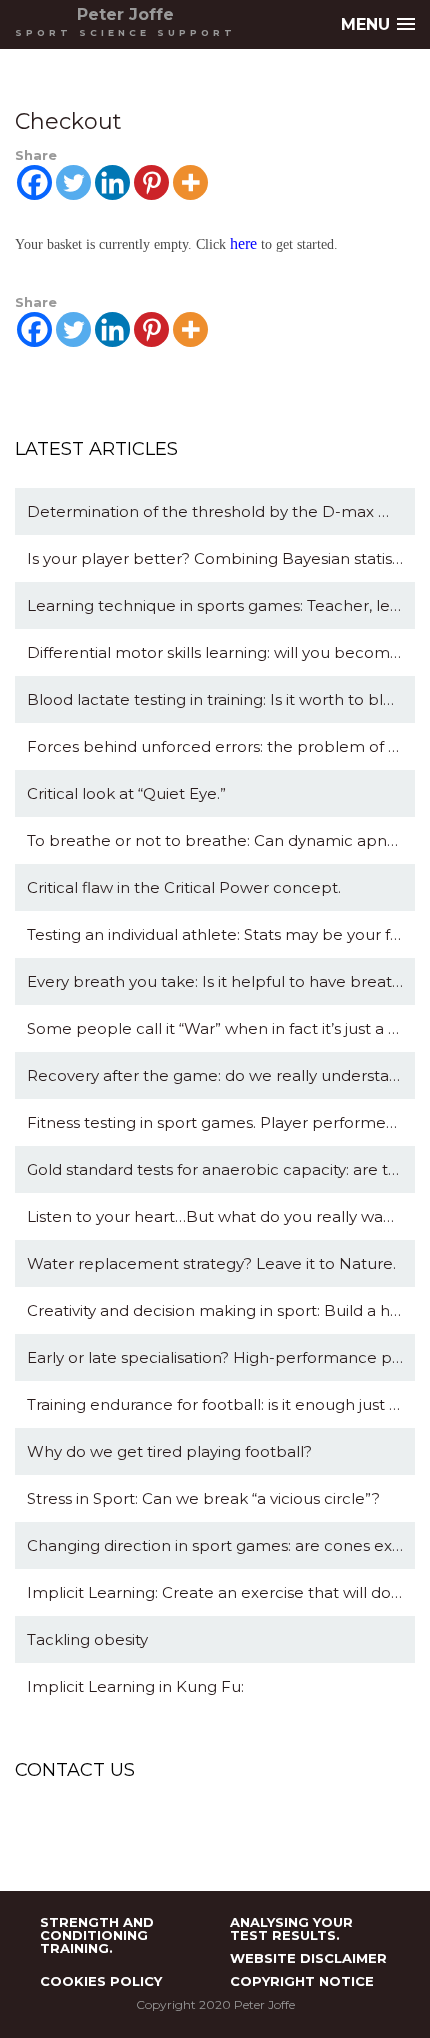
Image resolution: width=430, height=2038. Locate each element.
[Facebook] (34, 182)
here (243, 243)
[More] (190, 182)
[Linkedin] (112, 182)
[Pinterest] (151, 182)
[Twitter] (73, 182)
